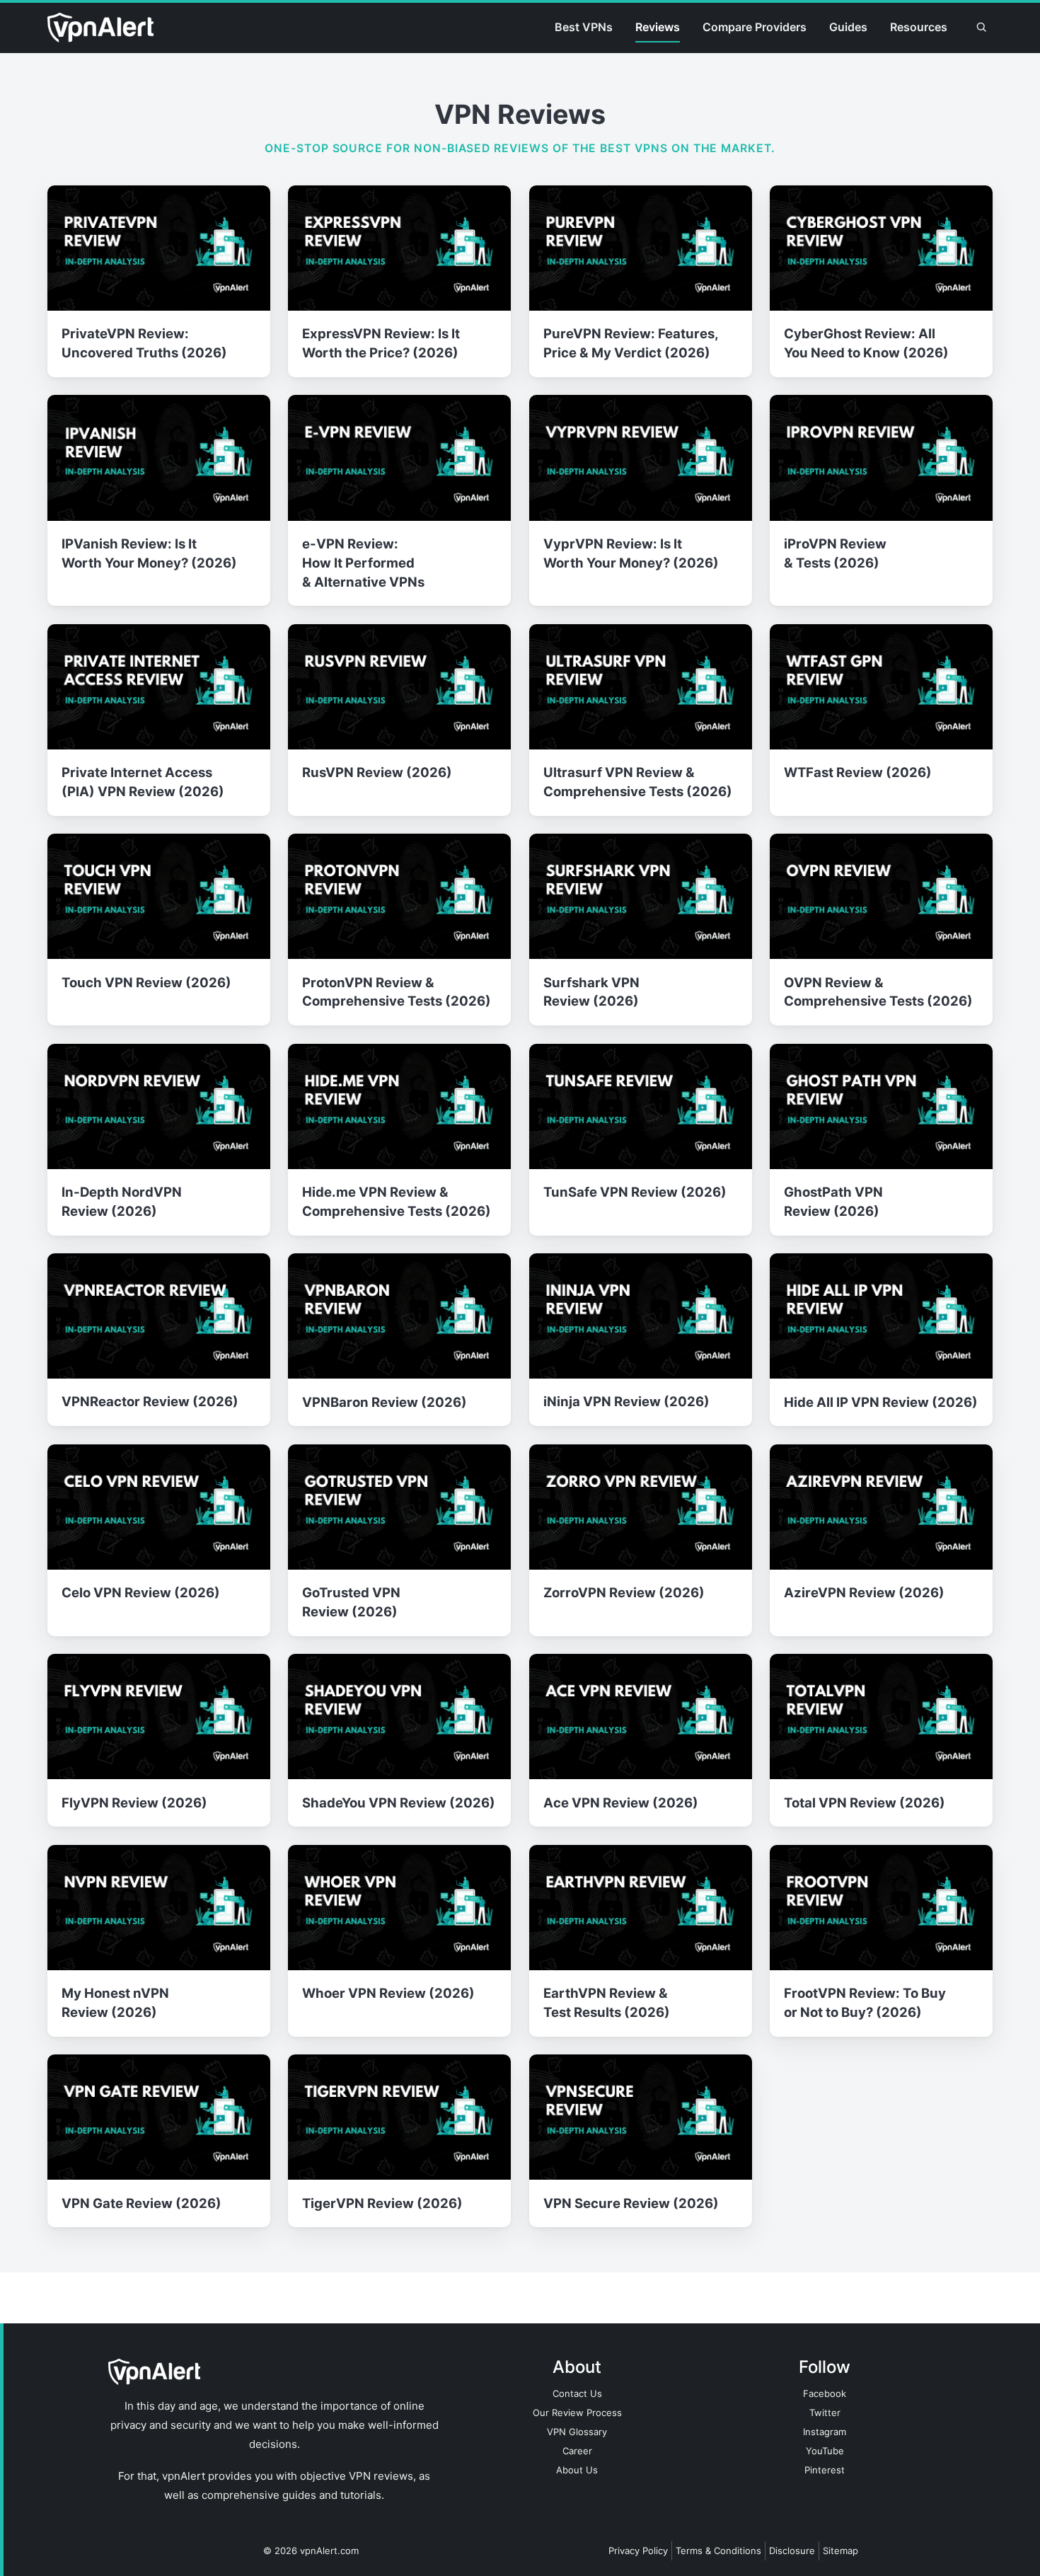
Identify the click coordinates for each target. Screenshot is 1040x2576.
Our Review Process (577, 2413)
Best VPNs (584, 27)
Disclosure (792, 2551)
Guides (848, 27)
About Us (577, 2470)
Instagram (825, 2432)
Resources (919, 27)
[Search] (981, 28)
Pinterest (825, 2470)
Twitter (825, 2413)
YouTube (825, 2451)
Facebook (825, 2393)
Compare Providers (755, 27)
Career (577, 2451)
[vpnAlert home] (100, 28)
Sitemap (840, 2551)
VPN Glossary (577, 2432)
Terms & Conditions (718, 2551)
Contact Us (577, 2393)
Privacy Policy (638, 2551)
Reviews (658, 27)
